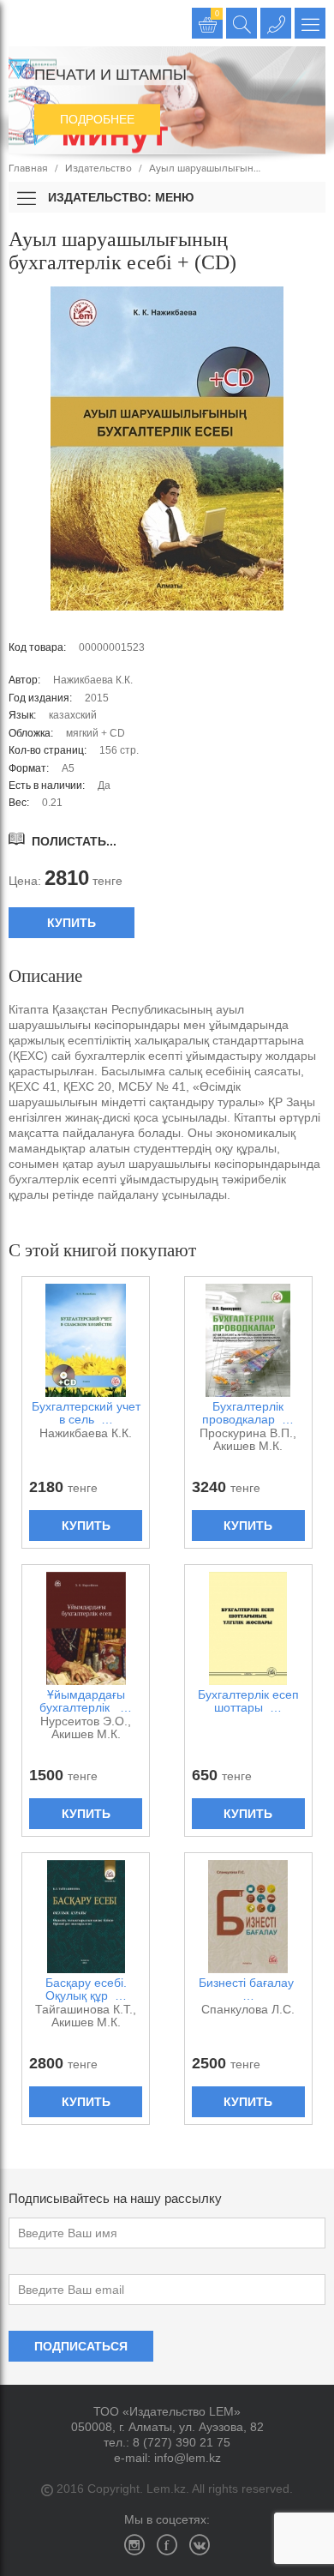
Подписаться (81, 2346)
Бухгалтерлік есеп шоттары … (248, 1701)
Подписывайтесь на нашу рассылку (115, 2198)
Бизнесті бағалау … (248, 1989)
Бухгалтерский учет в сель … (86, 1413)
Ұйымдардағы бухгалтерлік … (86, 1701)
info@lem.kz (188, 2458)
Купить (72, 923)
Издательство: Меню (119, 197)
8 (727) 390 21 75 (182, 2442)
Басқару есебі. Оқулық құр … (86, 1989)
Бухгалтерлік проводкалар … (248, 1413)
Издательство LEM (24, 23)
